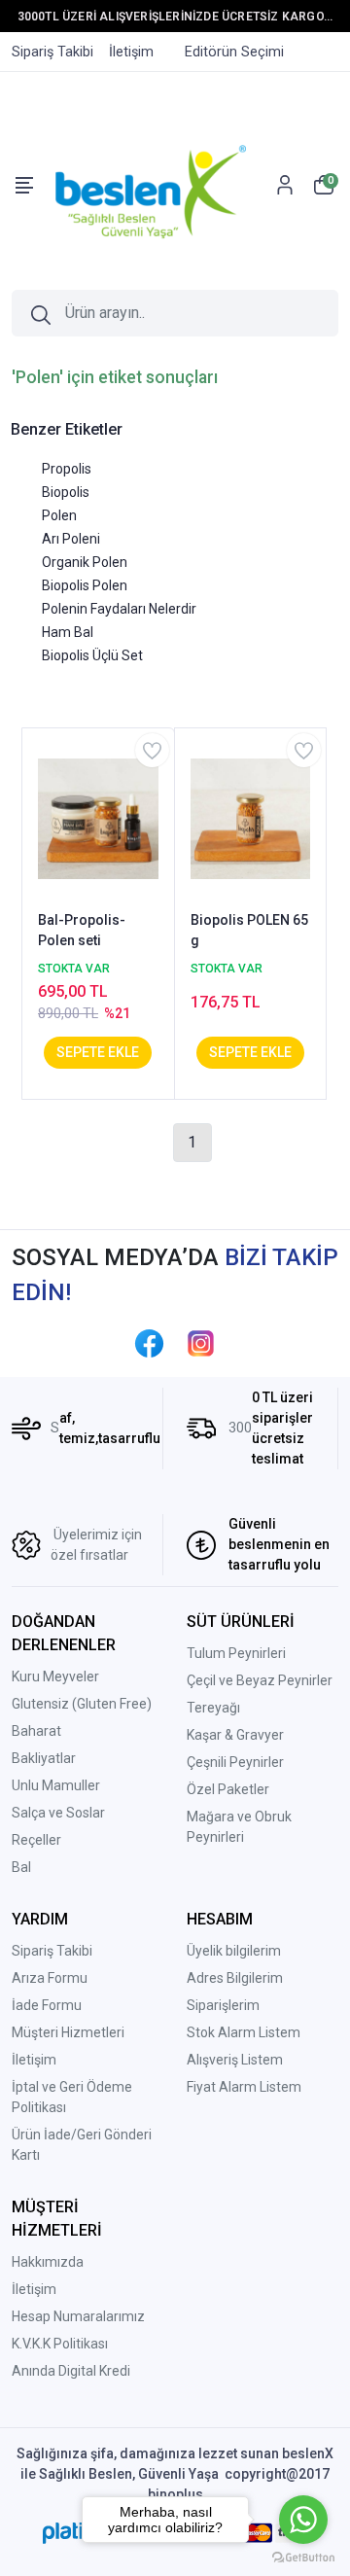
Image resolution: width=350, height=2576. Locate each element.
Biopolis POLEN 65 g (249, 930)
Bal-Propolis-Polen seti (82, 930)
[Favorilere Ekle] (152, 750)
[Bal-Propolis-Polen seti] (98, 818)
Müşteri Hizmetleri (68, 2032)
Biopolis (66, 492)
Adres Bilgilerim (235, 1978)
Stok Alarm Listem (244, 2032)
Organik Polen (85, 562)
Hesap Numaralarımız (78, 2316)
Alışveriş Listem (235, 2060)
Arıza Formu (50, 1978)
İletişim (34, 2060)
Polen (59, 515)
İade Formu (47, 2005)
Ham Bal (68, 632)
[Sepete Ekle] (98, 1053)
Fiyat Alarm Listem (244, 2087)
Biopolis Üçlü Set (92, 655)
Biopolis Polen (85, 585)
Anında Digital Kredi (71, 2371)
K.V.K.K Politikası (60, 2344)
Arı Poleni (71, 539)
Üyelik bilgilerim (234, 1951)
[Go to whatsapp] (303, 2520)
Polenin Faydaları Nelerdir (119, 609)
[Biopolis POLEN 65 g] (251, 818)
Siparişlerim (223, 2005)
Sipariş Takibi (52, 1951)
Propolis (67, 469)
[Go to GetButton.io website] (303, 2557)
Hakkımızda (48, 2262)
